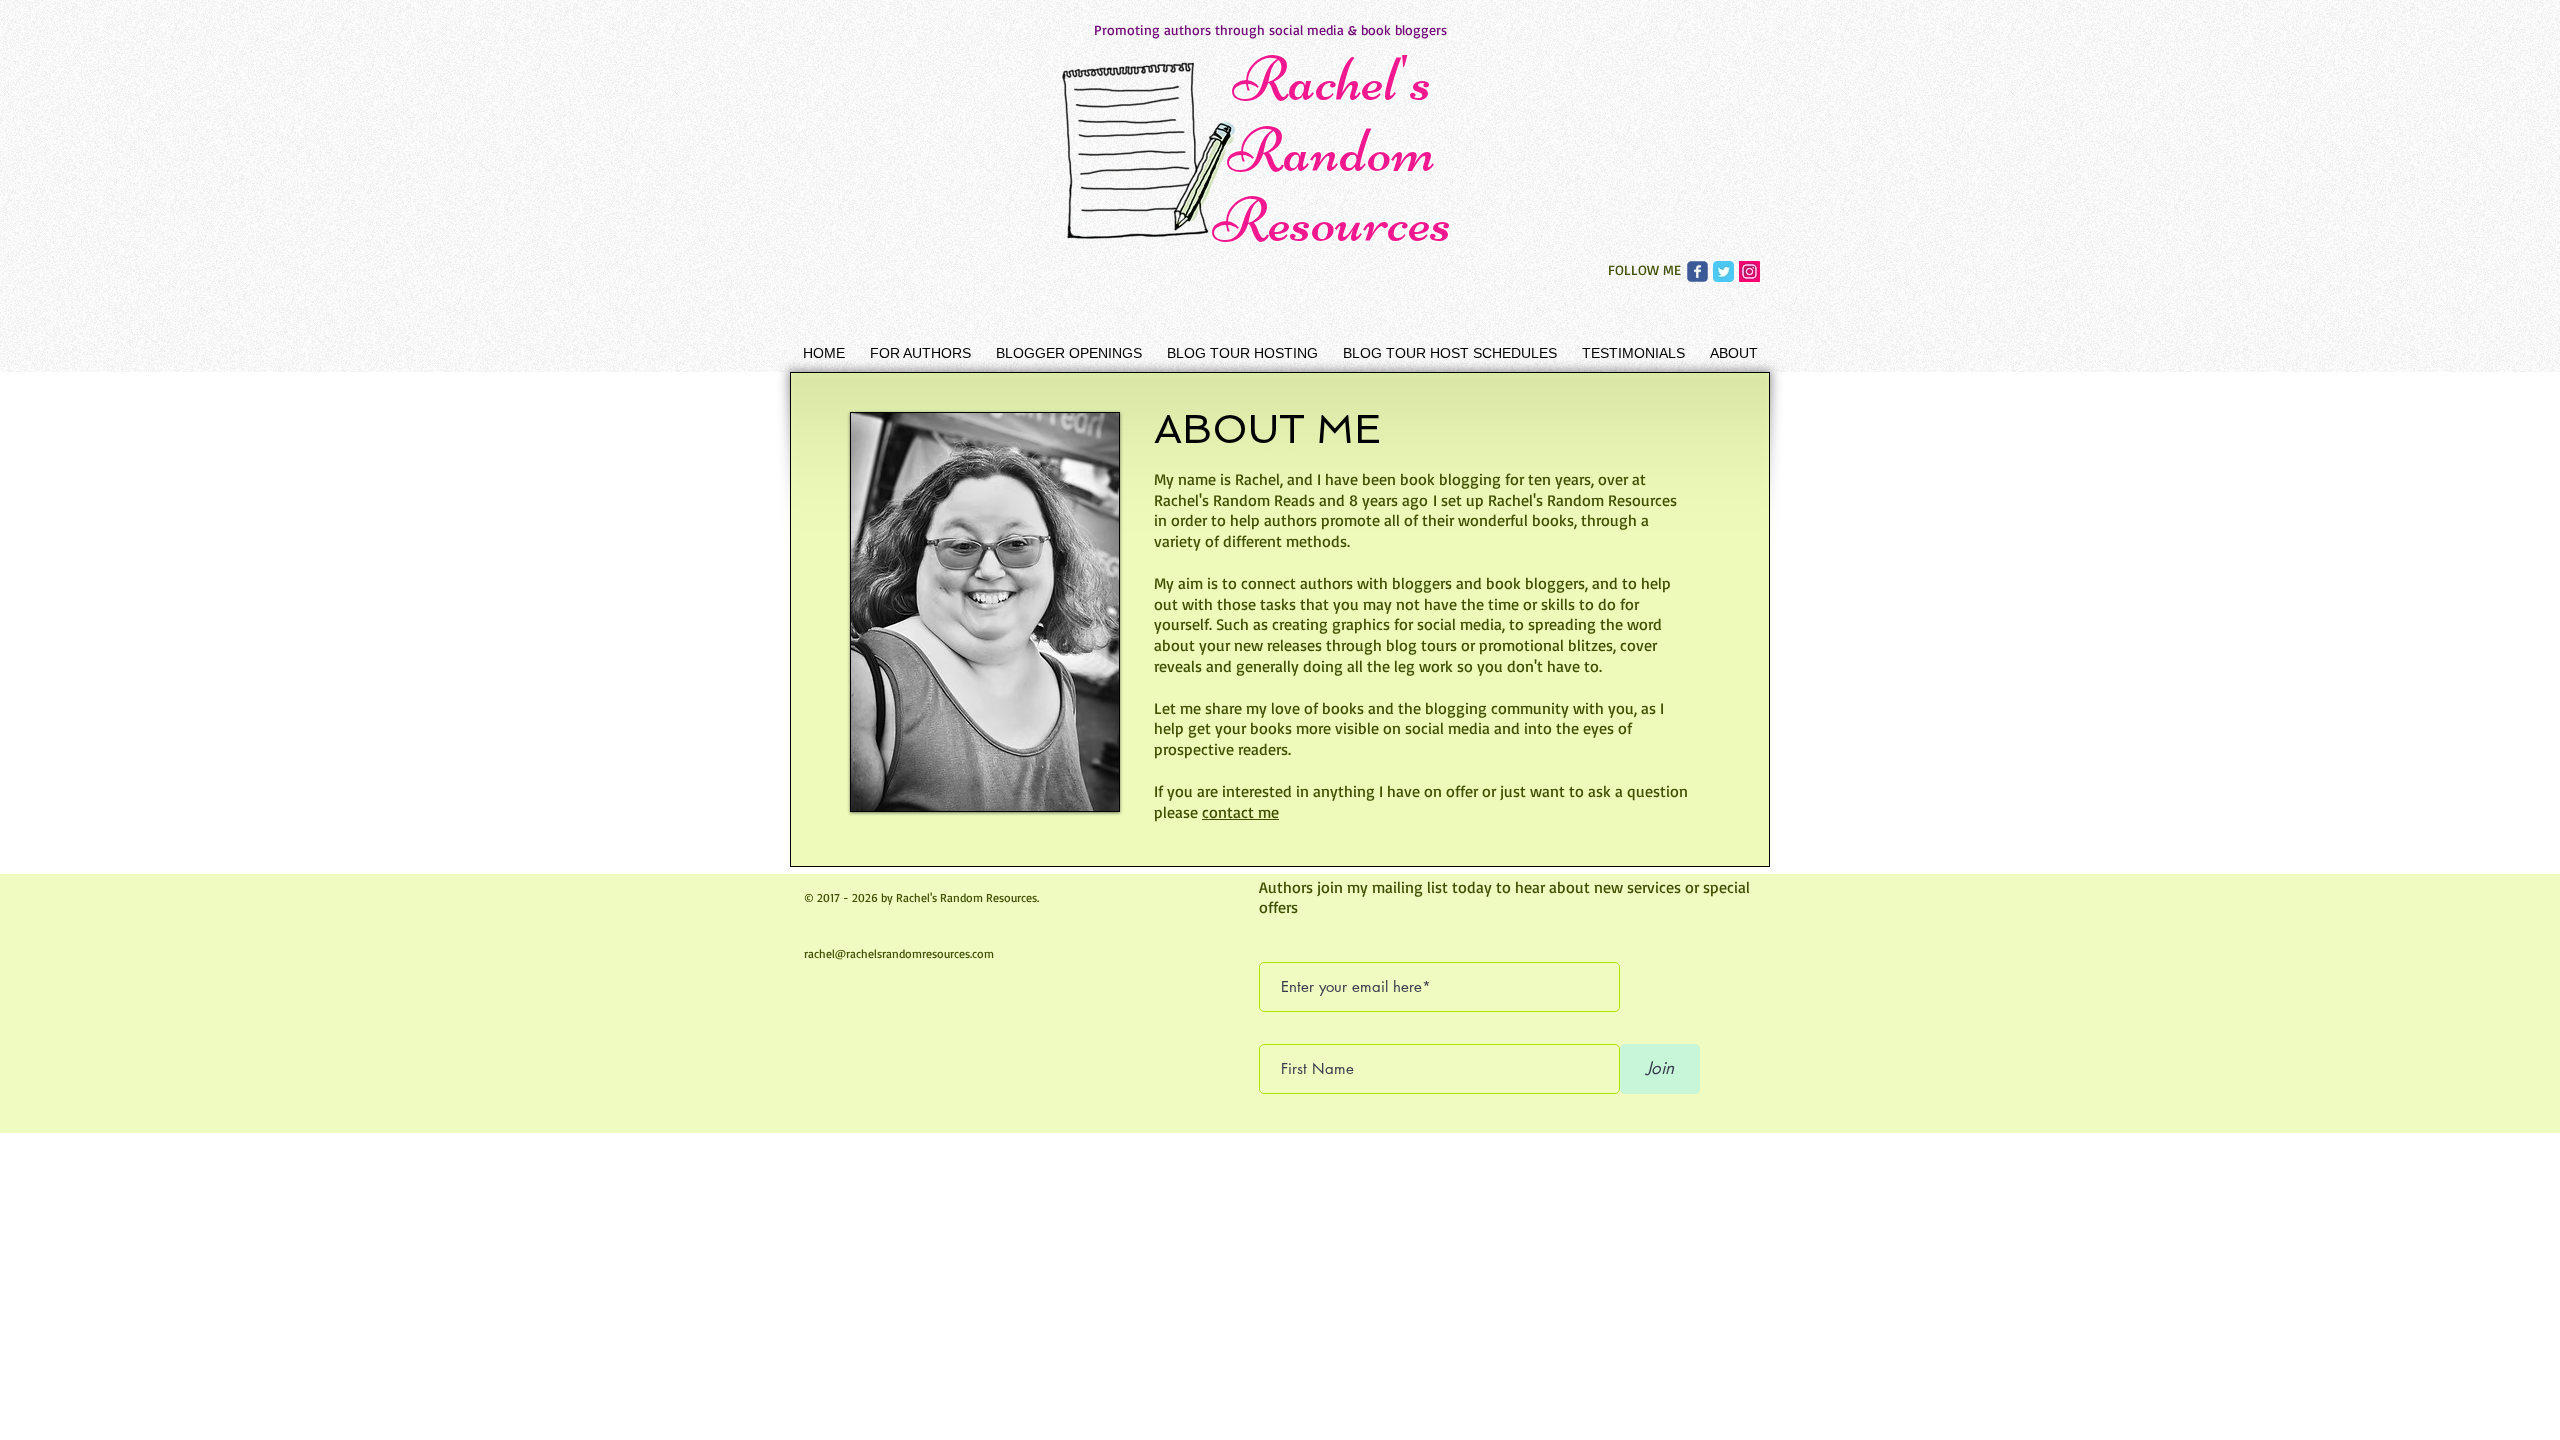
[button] (920, 353)
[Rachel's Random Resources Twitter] (1723, 271)
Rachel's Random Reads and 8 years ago (1293, 500)
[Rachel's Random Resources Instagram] (1749, 271)
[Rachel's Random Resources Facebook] (1697, 271)
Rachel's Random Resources (1332, 150)
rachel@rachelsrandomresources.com (899, 953)
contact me (1240, 812)
